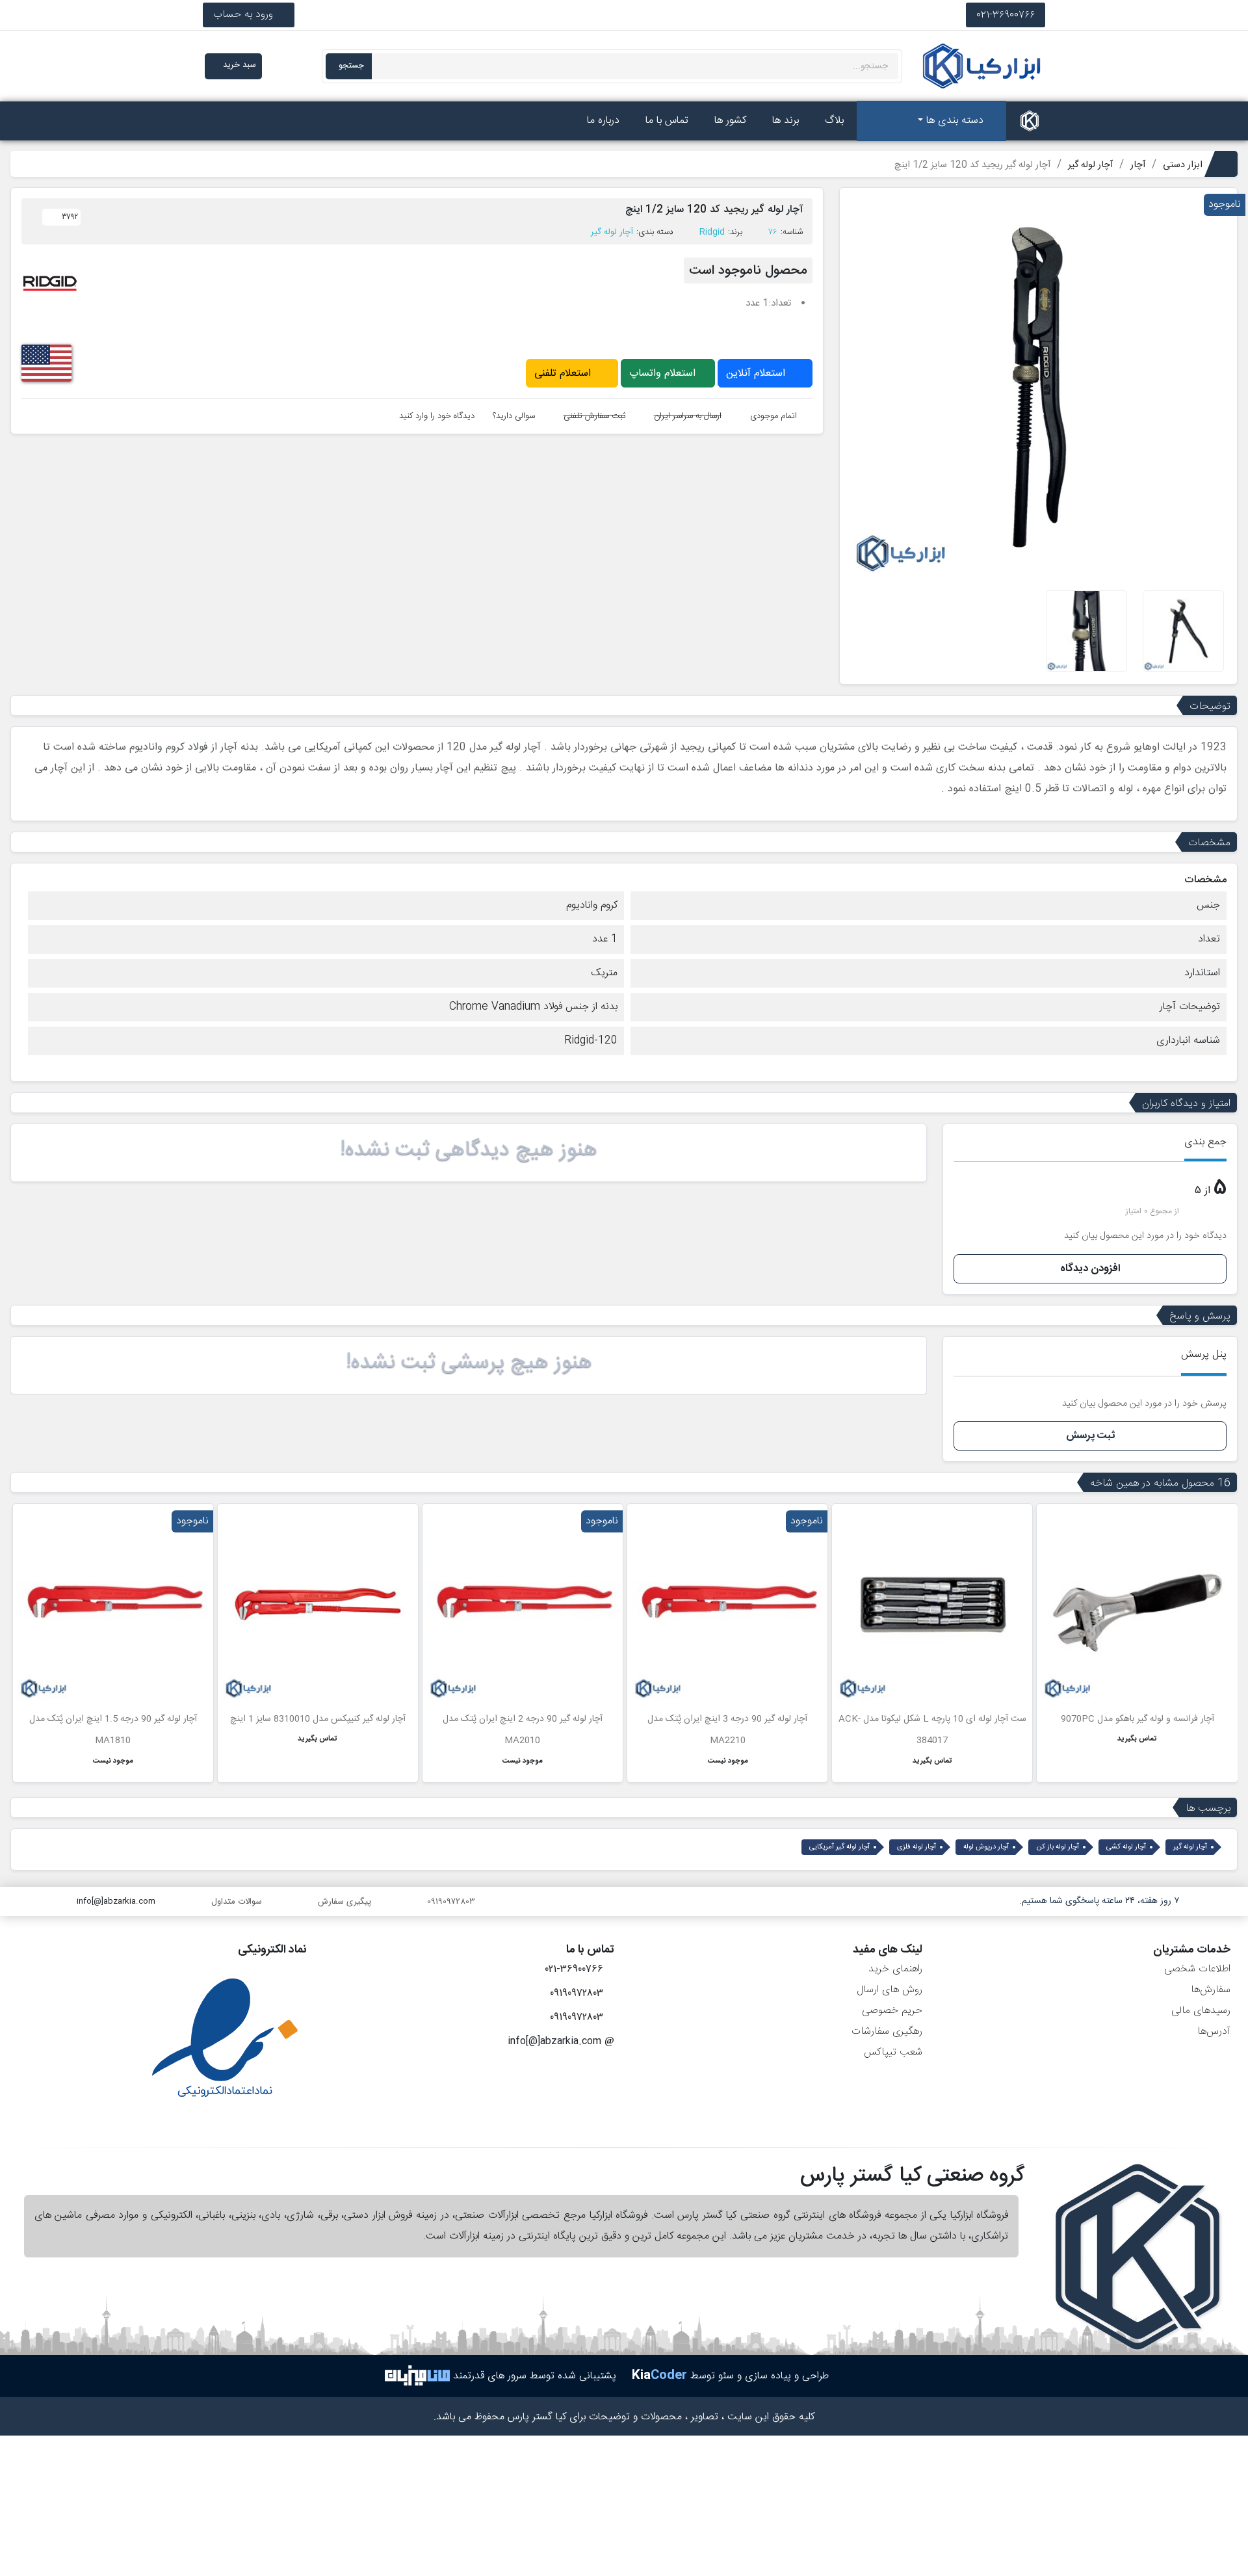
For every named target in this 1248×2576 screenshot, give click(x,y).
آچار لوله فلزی (916, 1847)
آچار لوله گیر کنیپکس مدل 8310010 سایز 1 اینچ (318, 1719)
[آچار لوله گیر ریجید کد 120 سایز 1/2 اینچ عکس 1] (1183, 631)
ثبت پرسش (1090, 1436)
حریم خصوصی (892, 2011)
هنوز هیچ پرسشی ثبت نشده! (469, 1363)
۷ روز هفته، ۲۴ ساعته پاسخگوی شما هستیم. (1099, 1901)
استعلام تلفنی (564, 374)
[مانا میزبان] (417, 2376)
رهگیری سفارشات (887, 2031)
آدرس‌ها (1214, 2031)
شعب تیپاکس (893, 2052)
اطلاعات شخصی (1197, 1969)
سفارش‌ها (1211, 1990)
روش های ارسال (890, 1990)
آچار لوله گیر (612, 232)
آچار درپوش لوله (986, 1847)
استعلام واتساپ (664, 374)
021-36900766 (1006, 15)
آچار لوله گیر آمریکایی (839, 1847)
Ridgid (712, 232)
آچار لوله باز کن (1058, 1847)
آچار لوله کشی (1126, 1847)
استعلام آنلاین (757, 374)
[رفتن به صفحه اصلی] (1030, 121)
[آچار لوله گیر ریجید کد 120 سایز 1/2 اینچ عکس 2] (1086, 631)
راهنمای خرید (895, 1969)
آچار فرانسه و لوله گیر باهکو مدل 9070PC (1137, 1719)
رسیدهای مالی (1201, 2011)
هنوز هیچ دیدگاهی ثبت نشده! (469, 1150)
